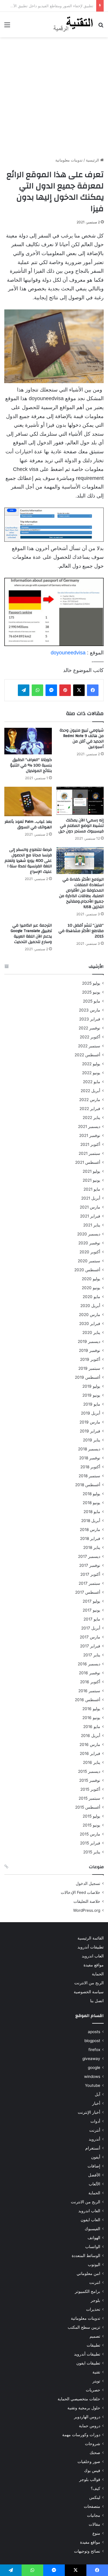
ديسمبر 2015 (89, 1771)
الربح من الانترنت (89, 1983)
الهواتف (94, 2238)
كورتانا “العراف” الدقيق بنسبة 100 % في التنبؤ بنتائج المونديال (31, 765)
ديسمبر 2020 (89, 1234)
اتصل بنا (97, 2001)
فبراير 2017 (90, 1646)
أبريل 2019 (91, 1413)
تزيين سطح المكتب (84, 2327)
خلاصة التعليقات (87, 1901)
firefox (94, 2050)
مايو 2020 (91, 1297)
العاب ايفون (90, 2220)
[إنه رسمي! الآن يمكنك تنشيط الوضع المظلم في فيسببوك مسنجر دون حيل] (80, 801)
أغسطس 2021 (88, 1162)
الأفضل (94, 2175)
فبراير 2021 (90, 1216)
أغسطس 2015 (88, 1807)
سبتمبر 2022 (89, 1046)
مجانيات (94, 2515)
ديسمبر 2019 (89, 1341)
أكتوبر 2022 (90, 1037)
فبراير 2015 (90, 1843)
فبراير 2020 (90, 1324)
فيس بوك (92, 2471)
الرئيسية (93, 160)
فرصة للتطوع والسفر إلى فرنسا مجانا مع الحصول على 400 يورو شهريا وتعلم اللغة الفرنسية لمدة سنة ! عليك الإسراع (28, 861)
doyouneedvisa (68, 653)
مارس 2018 (90, 1530)
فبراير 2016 (90, 1753)
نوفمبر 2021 (90, 1135)
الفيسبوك (92, 2229)
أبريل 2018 (91, 1521)
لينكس (95, 2497)
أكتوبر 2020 (90, 1252)
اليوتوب (94, 2265)
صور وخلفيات (89, 2462)
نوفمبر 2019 (90, 1350)
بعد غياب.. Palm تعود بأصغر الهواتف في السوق (28, 824)
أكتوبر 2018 (90, 1467)
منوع (96, 2533)
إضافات (94, 2166)
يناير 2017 (92, 1655)
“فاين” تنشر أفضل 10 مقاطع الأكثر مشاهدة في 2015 (81, 931)
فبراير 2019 (90, 1431)
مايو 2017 (92, 1619)
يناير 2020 (91, 1332)
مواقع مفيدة (94, 1965)
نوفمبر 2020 (89, 1243)
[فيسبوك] (93, 690)
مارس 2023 (90, 1010)
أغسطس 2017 (88, 1592)
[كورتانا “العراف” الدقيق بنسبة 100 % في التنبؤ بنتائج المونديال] (28, 741)
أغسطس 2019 (88, 1377)
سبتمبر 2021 (89, 1153)
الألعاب (94, 2184)
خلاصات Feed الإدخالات (80, 1892)
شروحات (93, 2444)
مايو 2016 (92, 1727)
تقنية (96, 2372)
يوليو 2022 (91, 1064)
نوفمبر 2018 (90, 1458)
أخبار (96, 2103)
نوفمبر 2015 (90, 1780)
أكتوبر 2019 (90, 1359)
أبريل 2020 (90, 1306)
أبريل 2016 (91, 1736)
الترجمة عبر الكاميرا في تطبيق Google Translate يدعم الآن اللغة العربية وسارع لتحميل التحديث (31, 934)
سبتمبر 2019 (89, 1368)
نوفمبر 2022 (89, 1028)
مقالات (94, 2524)
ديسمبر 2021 (89, 1126)
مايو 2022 (92, 1082)
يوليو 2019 (91, 1386)
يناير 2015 (92, 1852)
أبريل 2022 (90, 1091)
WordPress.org (87, 1910)
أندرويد (94, 2139)
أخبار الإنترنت (89, 2112)
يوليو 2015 (91, 1816)
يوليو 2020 (91, 1279)
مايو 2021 (92, 1189)
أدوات (95, 2121)
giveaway (91, 2059)
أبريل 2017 (91, 1628)
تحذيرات (93, 2309)
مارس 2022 (90, 1100)
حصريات (93, 2390)
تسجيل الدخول (88, 1883)
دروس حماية (90, 2426)
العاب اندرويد (93, 1956)
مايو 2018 (92, 1512)
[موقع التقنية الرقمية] (73, 25)
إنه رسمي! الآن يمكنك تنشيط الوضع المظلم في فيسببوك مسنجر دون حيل (81, 826)
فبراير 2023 (90, 1019)
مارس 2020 (90, 1315)
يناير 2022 (91, 1118)
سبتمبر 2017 (89, 1583)
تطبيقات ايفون (88, 2363)
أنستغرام (93, 2148)
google (94, 2068)
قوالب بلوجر (90, 2480)
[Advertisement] (54, 97)
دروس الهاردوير (87, 2417)
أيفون (96, 2157)
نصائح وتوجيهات (87, 2551)
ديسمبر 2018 (89, 1449)
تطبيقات (93, 2345)
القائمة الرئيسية (91, 1938)
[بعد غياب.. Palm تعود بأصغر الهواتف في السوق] (28, 801)
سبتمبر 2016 (89, 1691)
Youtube (93, 2085)
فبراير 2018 (90, 1538)
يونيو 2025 (91, 992)
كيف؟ (95, 2488)
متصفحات (92, 2506)
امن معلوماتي (88, 2274)
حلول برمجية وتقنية (84, 2408)
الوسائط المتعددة (86, 2256)
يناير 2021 (92, 1225)
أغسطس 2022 (87, 1055)
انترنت (95, 2282)
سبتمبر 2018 (89, 1476)
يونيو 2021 (91, 1180)
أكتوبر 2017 (90, 1574)
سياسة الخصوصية (89, 1992)
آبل (97, 2094)
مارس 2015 (90, 1834)
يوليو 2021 (91, 1171)
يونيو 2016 (91, 1718)
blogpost (92, 2041)
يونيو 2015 (91, 1825)
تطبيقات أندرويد (91, 1947)
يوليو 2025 (91, 983)
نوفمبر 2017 (90, 1565)
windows (92, 2076)
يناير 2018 (92, 1547)
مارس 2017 (90, 1637)
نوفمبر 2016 (90, 1673)
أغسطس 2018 (88, 1485)
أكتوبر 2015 (90, 1789)
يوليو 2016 (91, 1709)
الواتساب (93, 2247)
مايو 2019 (92, 1404)
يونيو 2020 (91, 1288)
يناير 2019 (92, 1440)
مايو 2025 (92, 1001)
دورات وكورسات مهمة (81, 2435)
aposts (94, 2032)
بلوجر (95, 2300)
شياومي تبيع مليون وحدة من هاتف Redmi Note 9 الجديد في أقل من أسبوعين (82, 739)
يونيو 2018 (91, 1503)
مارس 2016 (90, 1744)
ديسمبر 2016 (89, 1664)
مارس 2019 (90, 1422)
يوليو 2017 (91, 1601)
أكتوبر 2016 (90, 1682)
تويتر (96, 2381)
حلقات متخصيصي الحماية (79, 2399)
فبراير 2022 (90, 1109)
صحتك (95, 2453)
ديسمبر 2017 (89, 1556)
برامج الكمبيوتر (88, 2291)
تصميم (95, 2336)
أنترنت (95, 2130)
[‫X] (79, 690)
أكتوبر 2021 (90, 1144)
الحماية (98, 1974)
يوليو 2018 (91, 1494)
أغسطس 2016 (88, 1700)
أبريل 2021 (91, 1198)
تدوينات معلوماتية (69, 160)
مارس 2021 (90, 1207)
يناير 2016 (92, 1762)
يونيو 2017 (91, 1610)
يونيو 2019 (91, 1395)
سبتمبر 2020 (89, 1261)
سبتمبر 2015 (89, 1798)
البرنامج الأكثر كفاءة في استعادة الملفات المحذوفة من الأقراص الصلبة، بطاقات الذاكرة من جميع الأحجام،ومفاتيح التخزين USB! (81, 893)
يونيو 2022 (91, 1073)
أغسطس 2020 (87, 1270)
